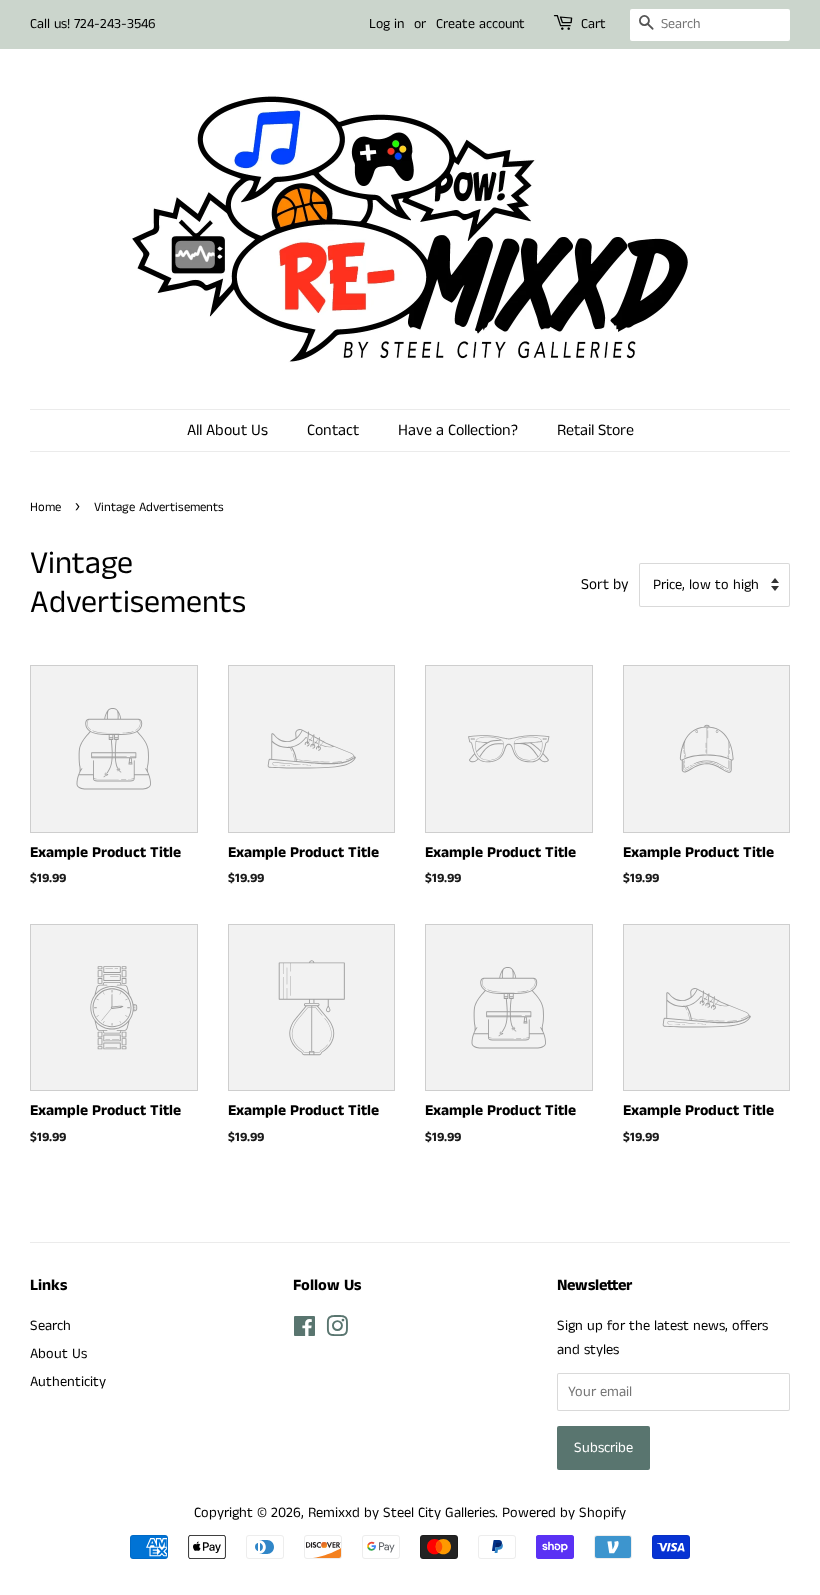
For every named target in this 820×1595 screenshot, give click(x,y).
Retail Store (595, 430)
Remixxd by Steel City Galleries (401, 1513)
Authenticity (68, 1382)
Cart (593, 24)
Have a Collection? (458, 430)
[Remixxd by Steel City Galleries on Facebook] (304, 1331)
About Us (58, 1354)
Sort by (605, 585)
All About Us (227, 430)
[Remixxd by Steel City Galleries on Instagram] (337, 1331)
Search (50, 1326)
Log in (386, 24)
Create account (480, 24)
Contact (333, 430)
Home (45, 507)
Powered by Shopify (564, 1513)
